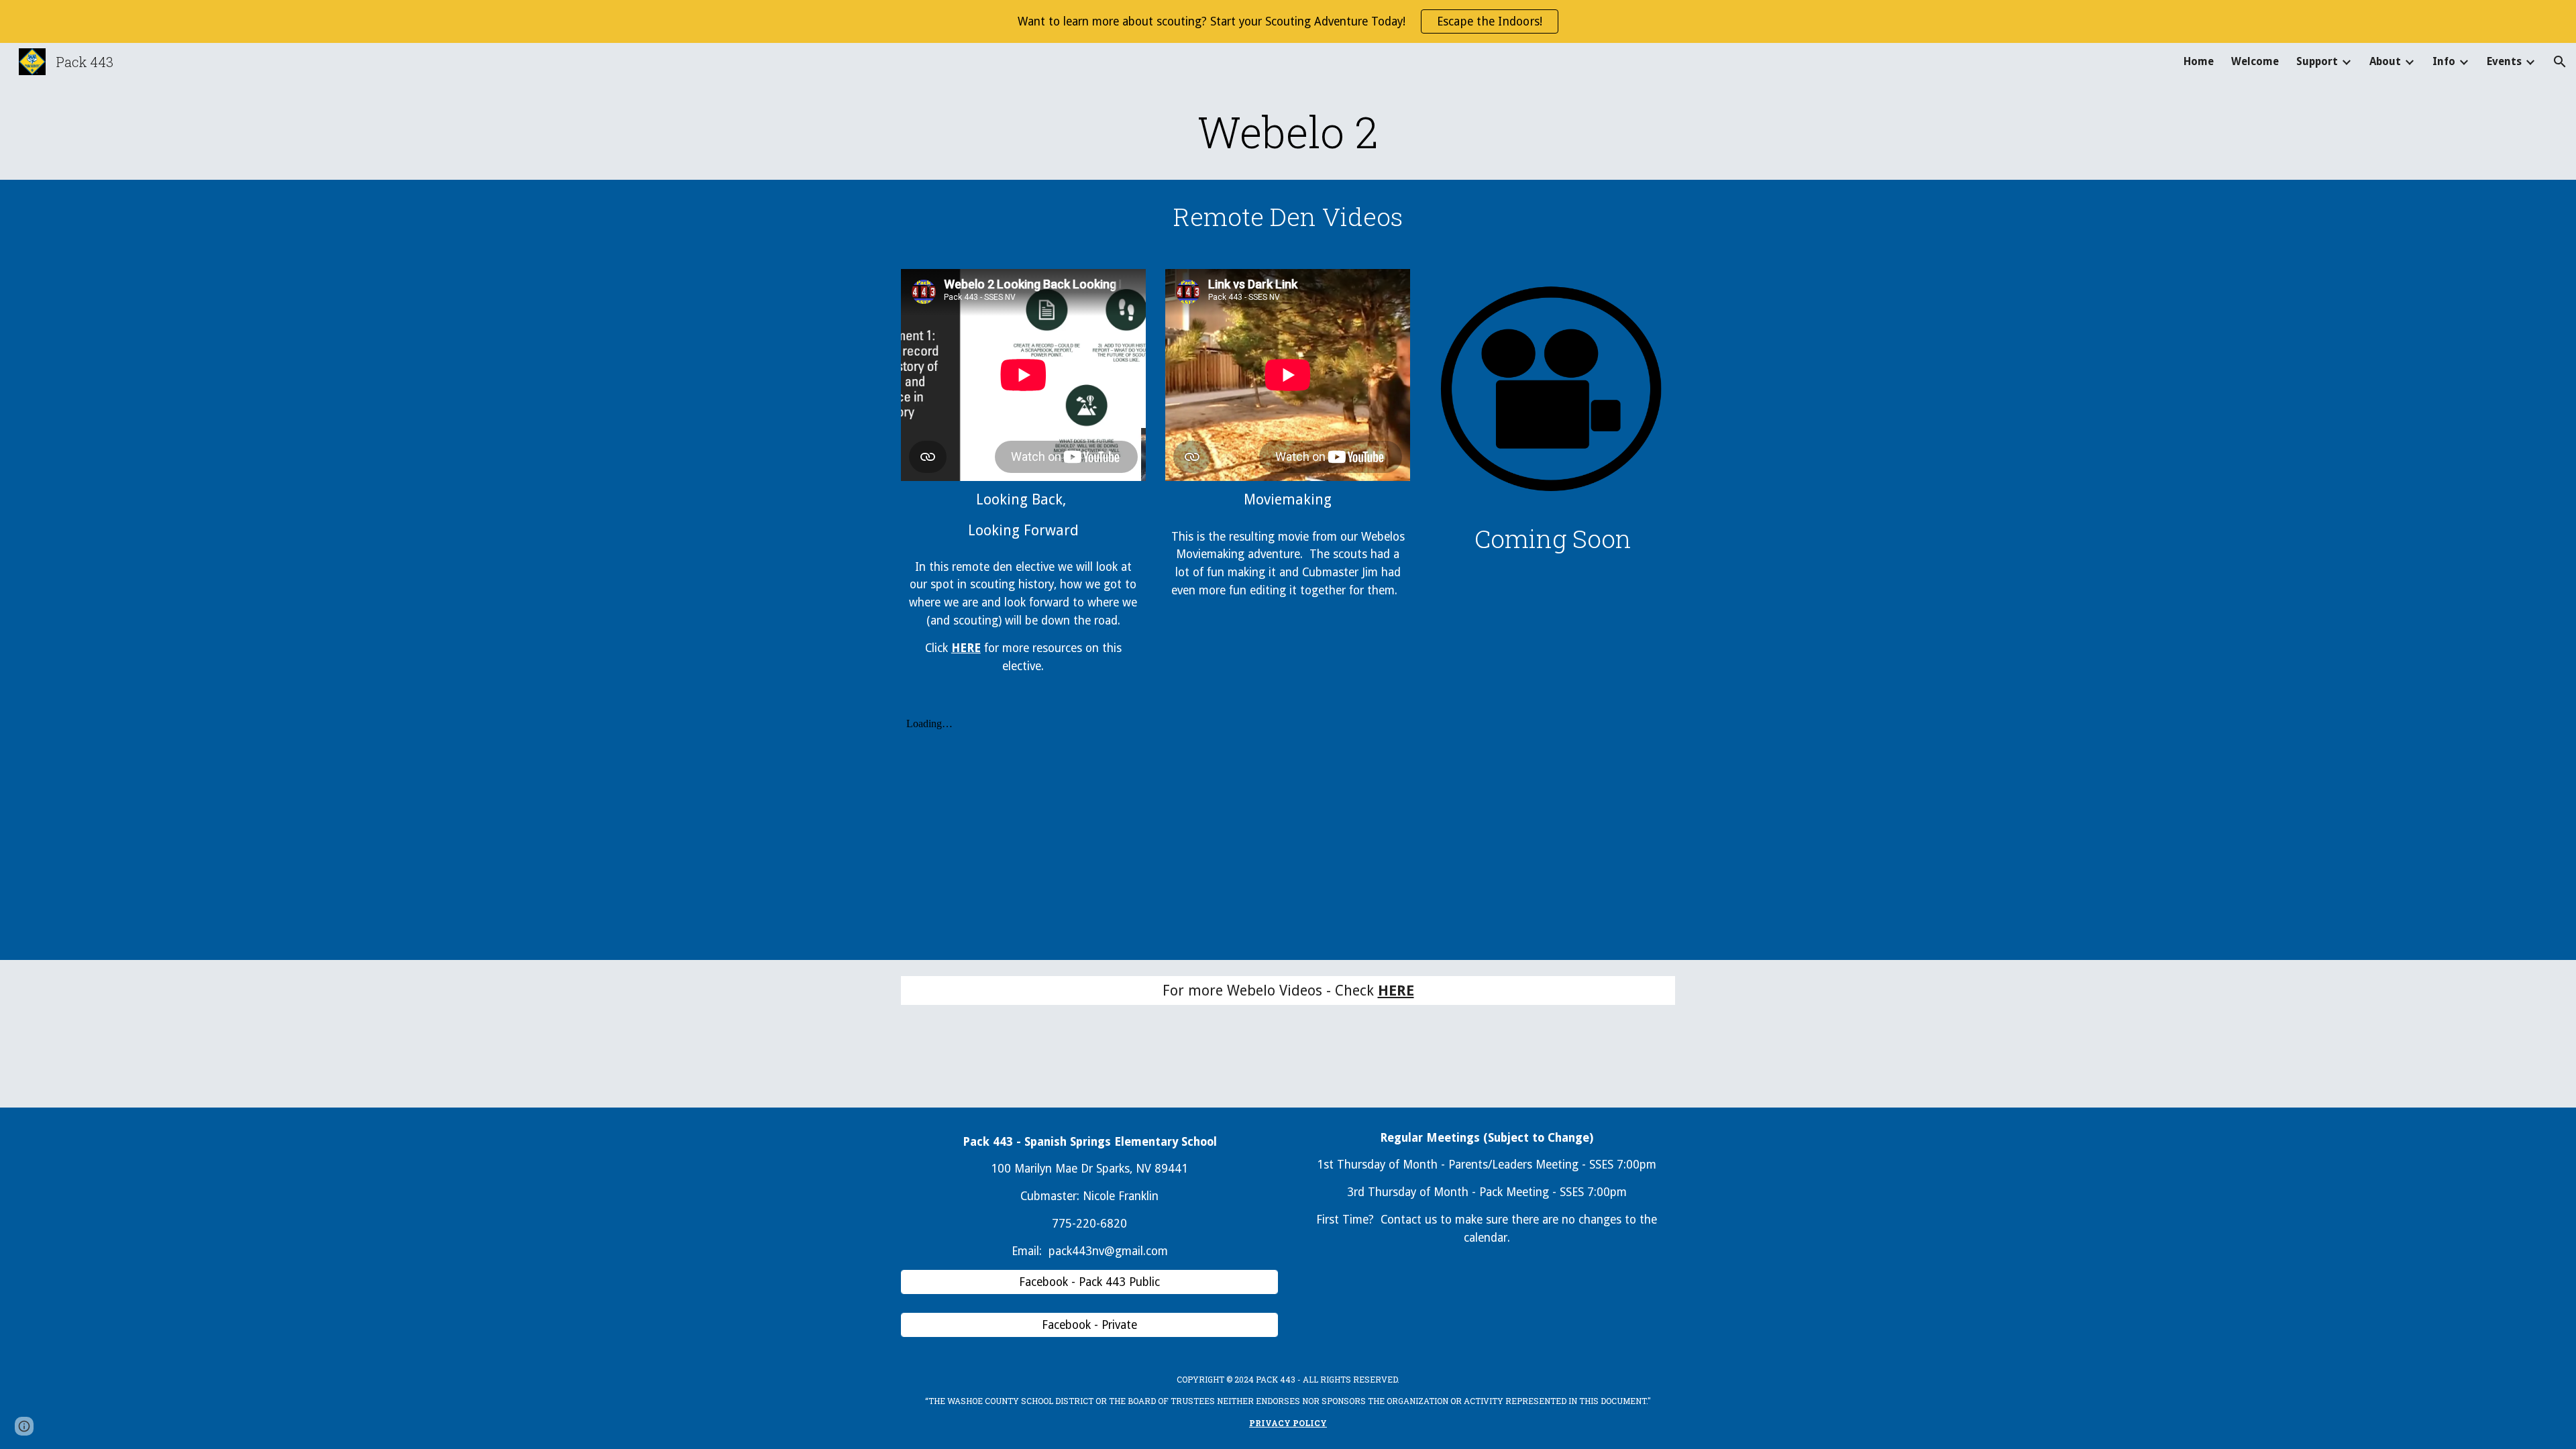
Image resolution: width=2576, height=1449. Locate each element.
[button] (2560, 62)
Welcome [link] (2255, 61)
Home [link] (2199, 61)
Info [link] (2444, 61)
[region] (1288, 21)
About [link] (2385, 61)
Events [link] (2504, 61)
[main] (1288, 131)
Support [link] (2317, 61)
